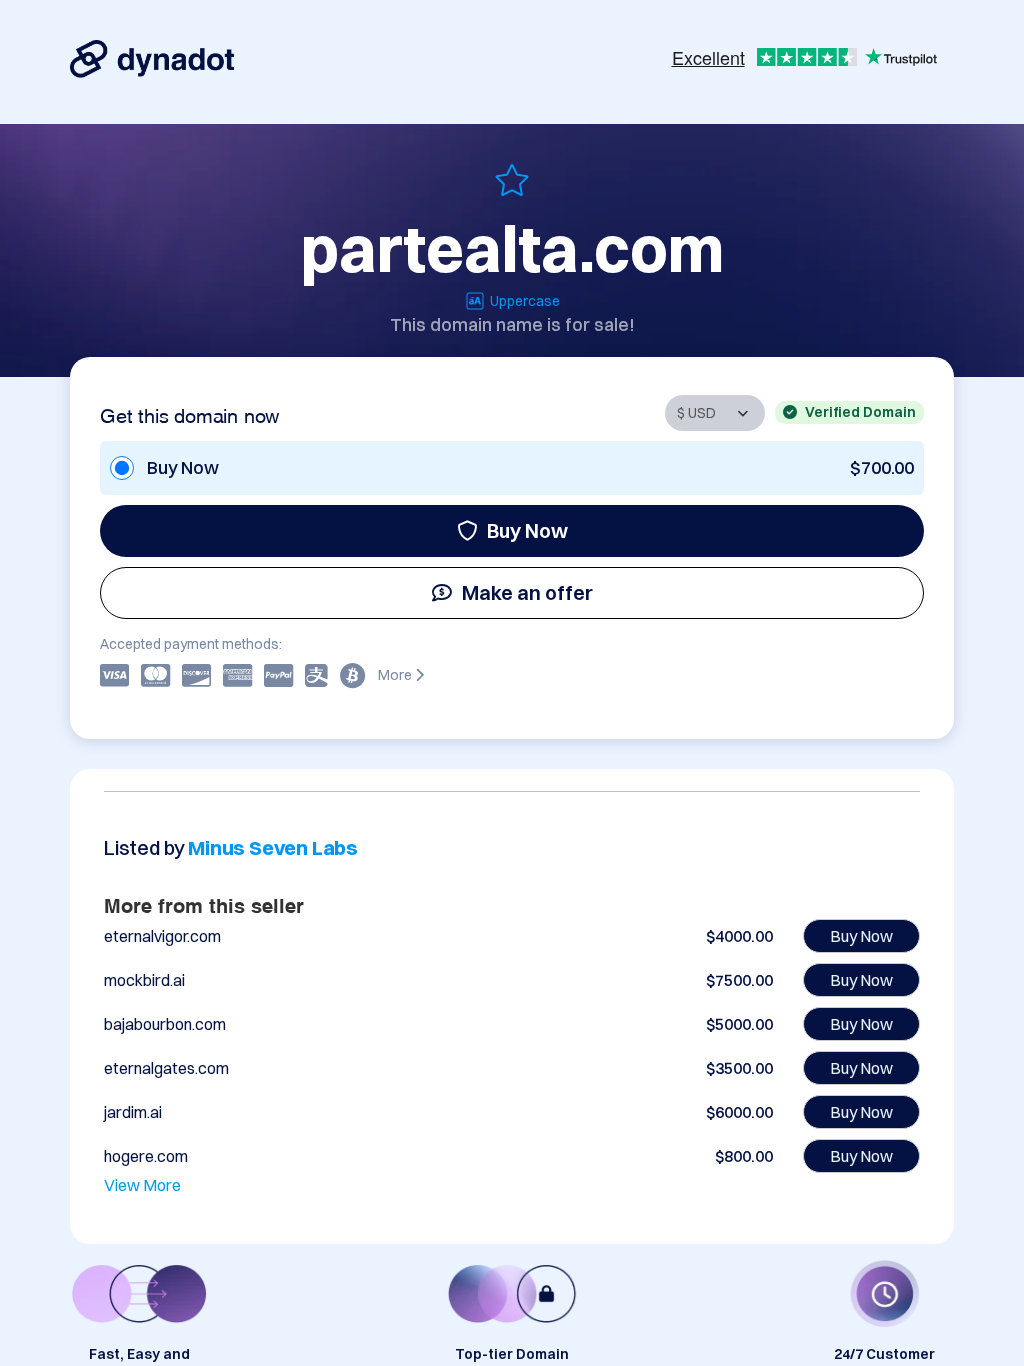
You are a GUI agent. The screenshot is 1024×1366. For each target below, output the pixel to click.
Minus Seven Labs (273, 847)
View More (142, 1185)
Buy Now (527, 530)
